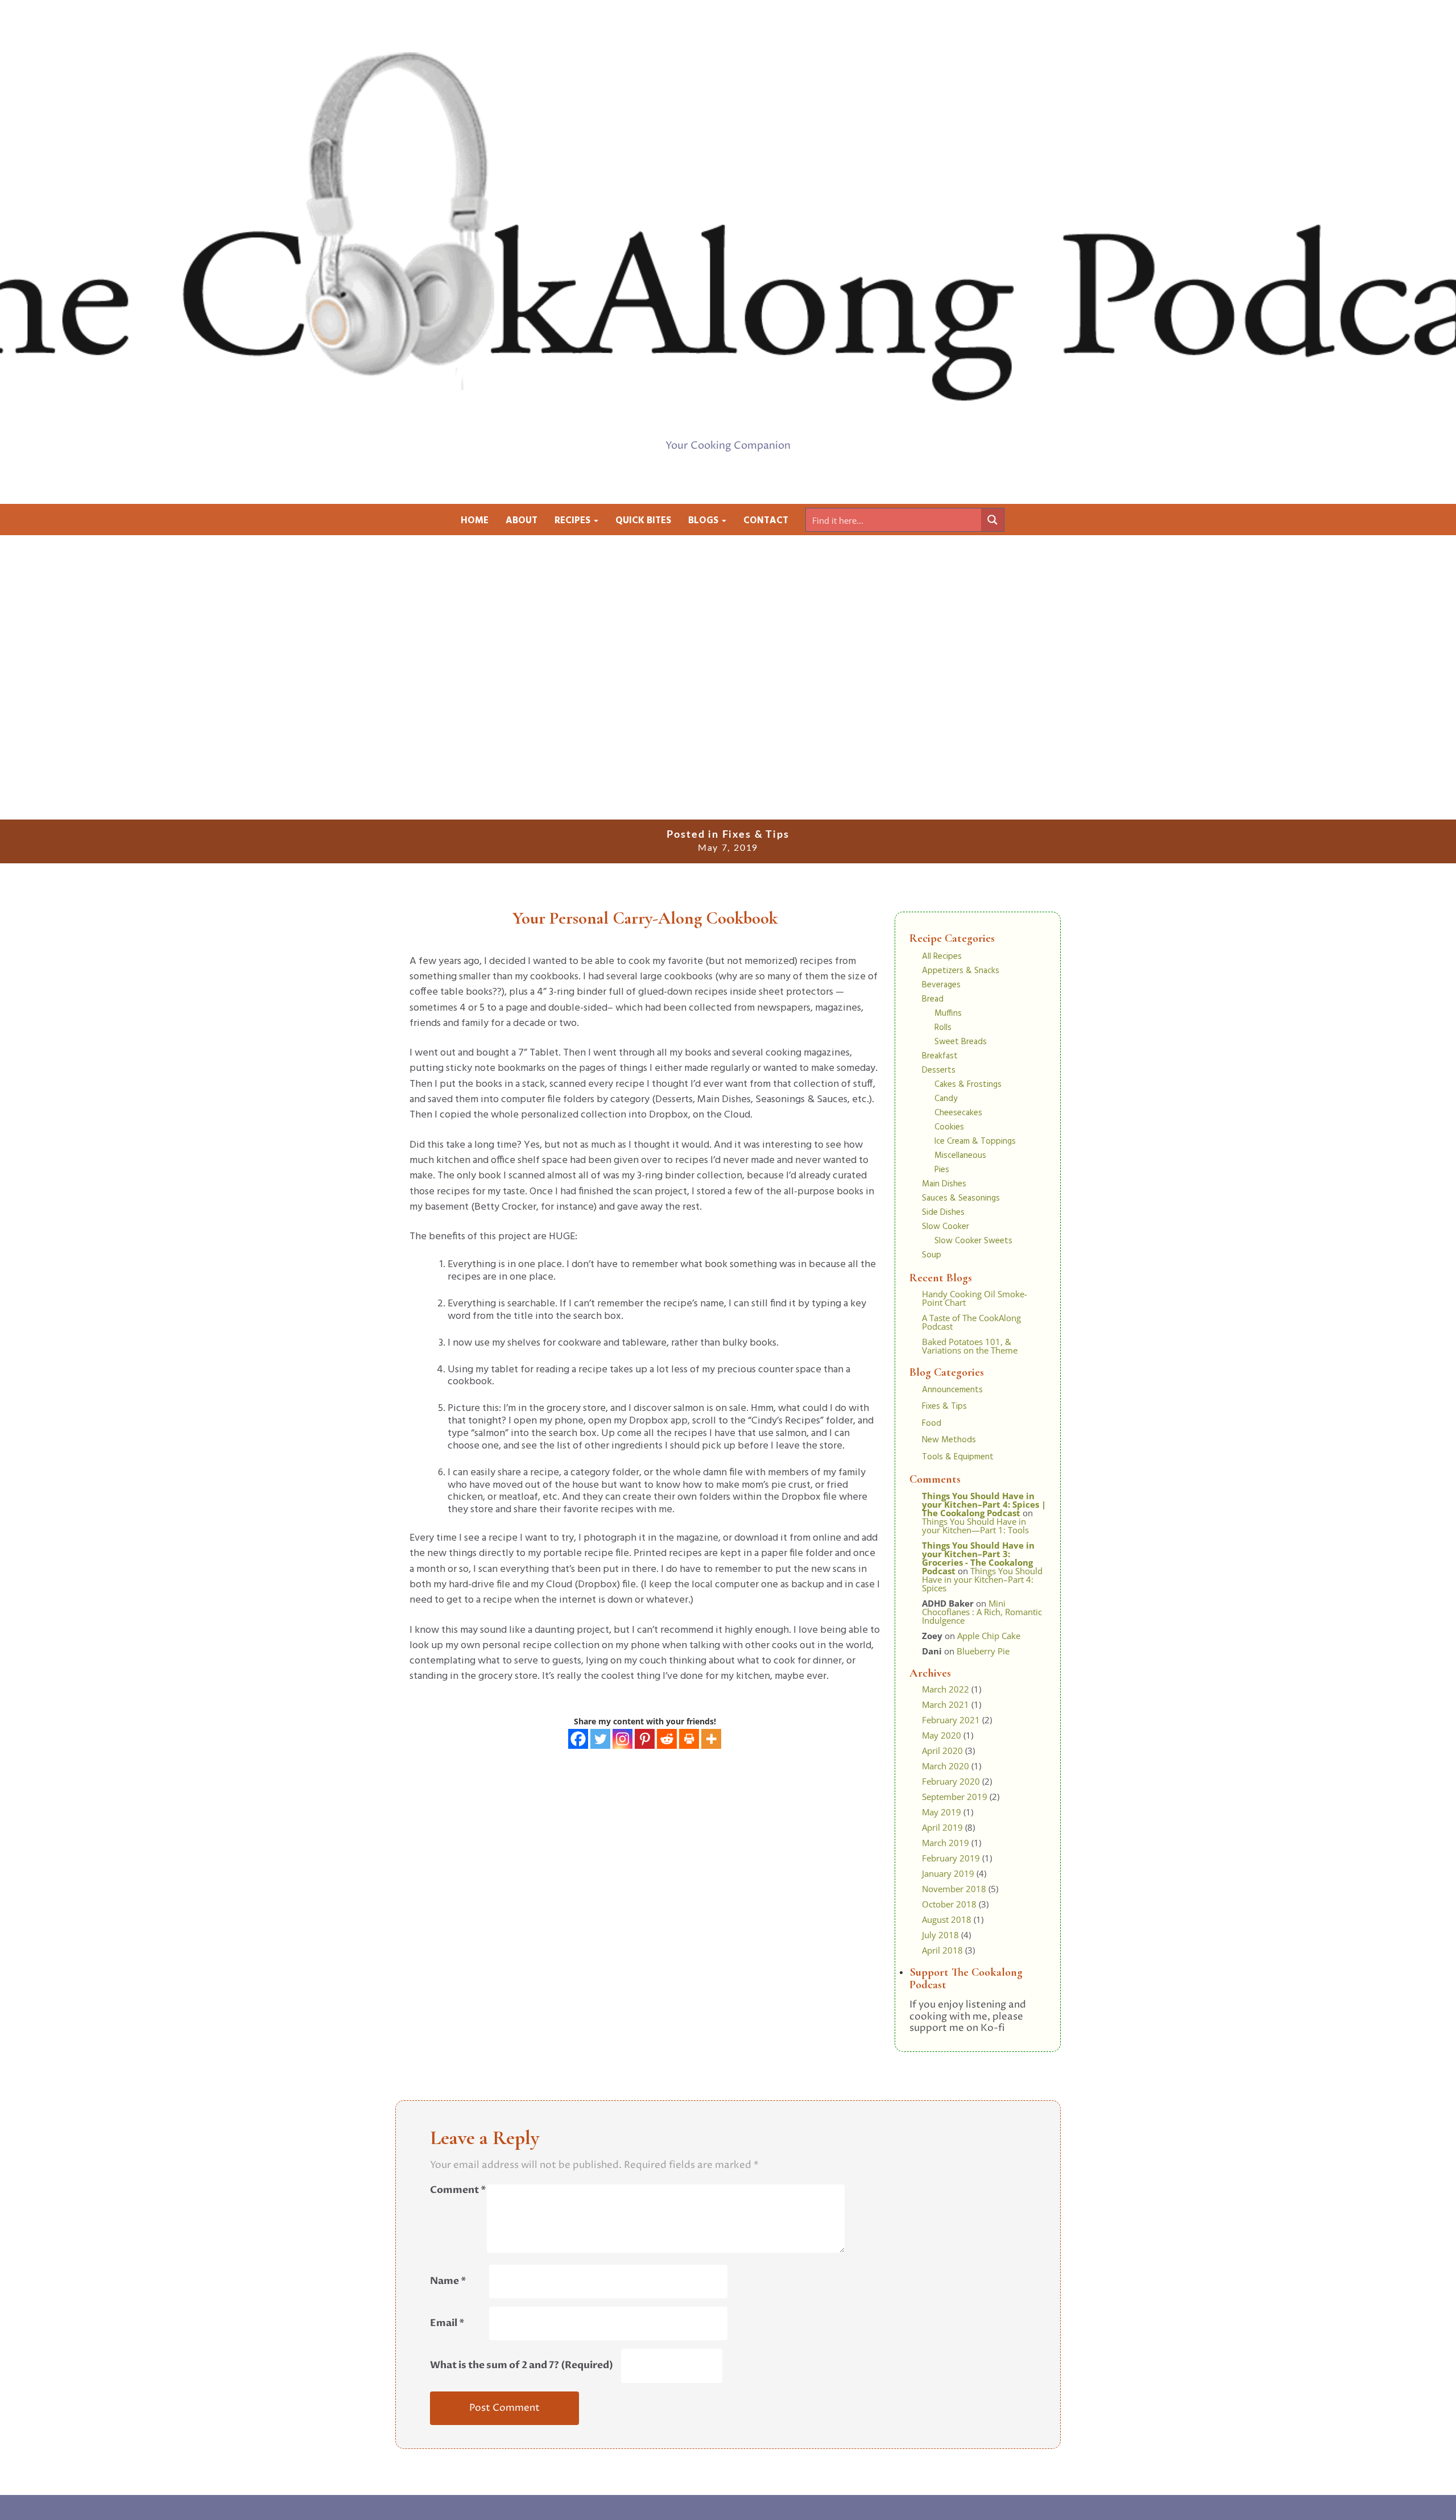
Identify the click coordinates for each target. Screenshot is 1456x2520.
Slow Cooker (946, 1227)
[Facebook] (578, 1739)
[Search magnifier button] (992, 520)
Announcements (952, 1390)
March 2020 (946, 1766)
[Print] (689, 1739)
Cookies (949, 1127)
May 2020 (942, 1735)
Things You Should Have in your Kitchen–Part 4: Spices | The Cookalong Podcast (984, 1504)
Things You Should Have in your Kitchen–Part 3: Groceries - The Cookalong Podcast (978, 1558)
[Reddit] (667, 1739)
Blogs (704, 521)
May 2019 (942, 1812)
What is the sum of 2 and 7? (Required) (522, 2365)
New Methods (949, 1440)
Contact (766, 521)
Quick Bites (643, 521)
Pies (942, 1170)
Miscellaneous (960, 1156)
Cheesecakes (958, 1113)
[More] (711, 1739)
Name (448, 2281)
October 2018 (949, 1904)
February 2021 (951, 1720)
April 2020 (942, 1751)
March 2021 (946, 1704)
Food (932, 1424)
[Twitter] (600, 1739)
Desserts (939, 1070)
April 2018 (942, 1950)
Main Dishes (944, 1184)
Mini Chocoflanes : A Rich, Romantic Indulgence (982, 1612)
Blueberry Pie (983, 1651)
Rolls (943, 1028)
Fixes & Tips (756, 835)
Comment (458, 2190)
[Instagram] (622, 1739)
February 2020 (951, 1781)
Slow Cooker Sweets (973, 1241)
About (522, 521)
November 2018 (954, 1889)
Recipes (574, 521)
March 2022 (946, 1689)
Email (447, 2323)
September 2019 (955, 1797)
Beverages (941, 985)
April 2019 (942, 1827)
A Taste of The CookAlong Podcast (971, 1322)
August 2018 (947, 1919)
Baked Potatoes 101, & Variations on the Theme (970, 1346)
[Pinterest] (645, 1739)
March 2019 (946, 1843)
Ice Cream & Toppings (975, 1141)
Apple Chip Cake (989, 1636)
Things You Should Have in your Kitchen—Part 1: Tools (975, 1526)
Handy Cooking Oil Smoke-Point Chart (975, 1298)
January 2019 (948, 1873)
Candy (946, 1099)
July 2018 (940, 1935)
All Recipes (942, 957)
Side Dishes (943, 1213)
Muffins (948, 1013)
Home (475, 521)
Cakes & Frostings (968, 1085)
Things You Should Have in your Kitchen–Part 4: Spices (982, 1579)
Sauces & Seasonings (961, 1198)
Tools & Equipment (958, 1457)
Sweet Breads (961, 1042)
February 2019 (951, 1858)
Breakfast (940, 1056)
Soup (932, 1255)
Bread (933, 999)
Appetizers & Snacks (961, 971)
